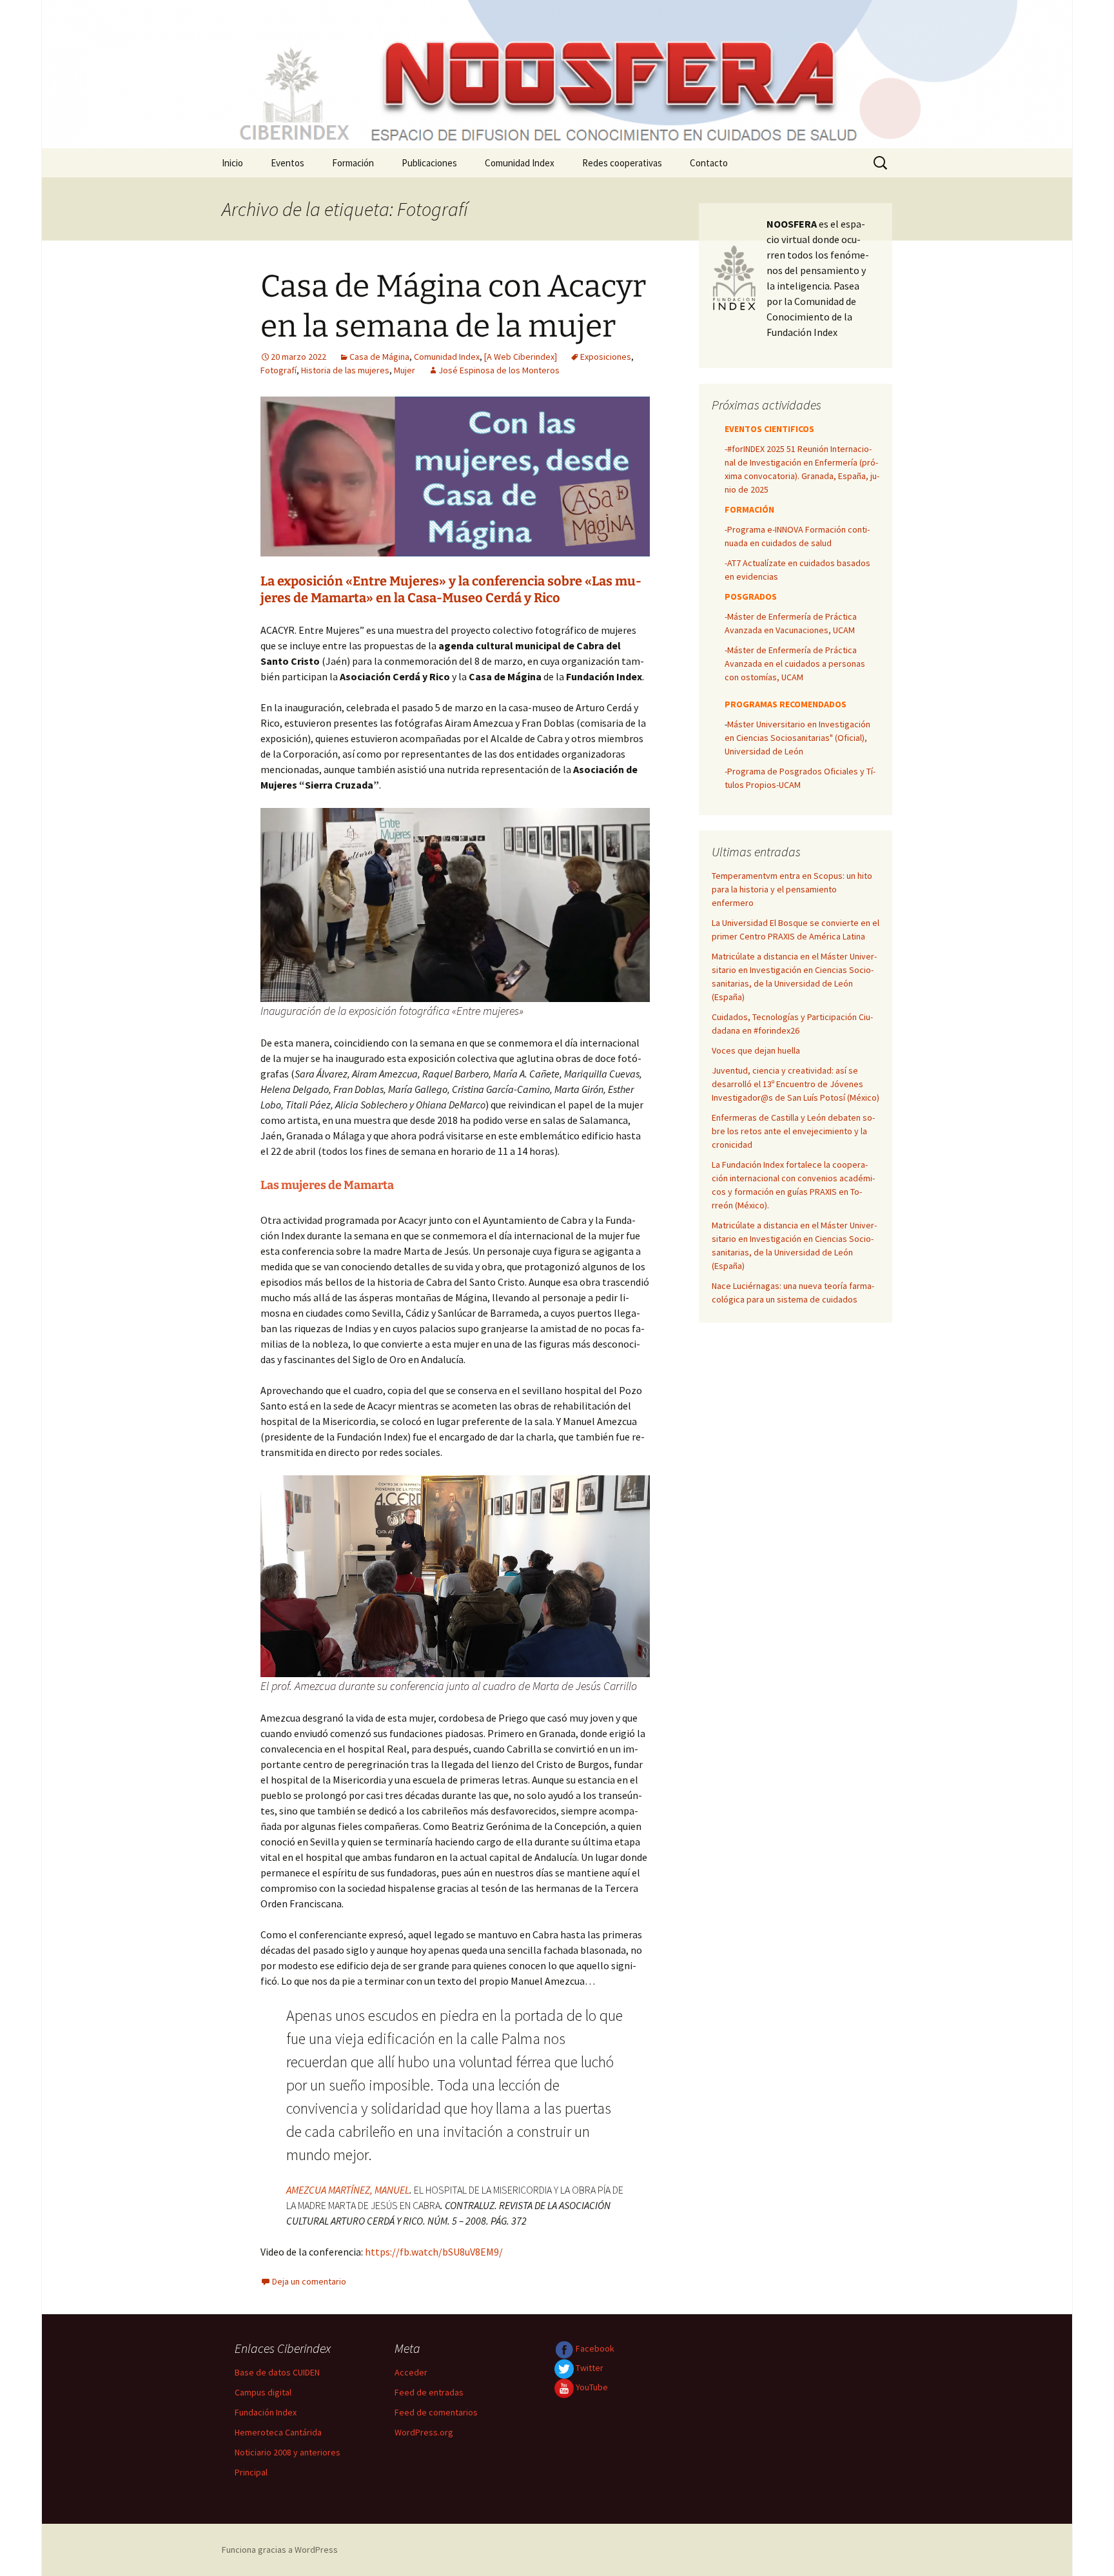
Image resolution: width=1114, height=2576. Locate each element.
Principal (251, 2472)
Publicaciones (429, 163)
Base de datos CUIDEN (277, 2372)
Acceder (411, 2372)
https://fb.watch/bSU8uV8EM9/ (434, 2252)
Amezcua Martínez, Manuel (348, 2190)
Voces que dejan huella (756, 1050)
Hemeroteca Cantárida (278, 2432)
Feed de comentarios (436, 2412)
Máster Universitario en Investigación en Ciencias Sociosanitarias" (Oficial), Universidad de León (797, 738)
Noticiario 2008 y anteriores (288, 2452)
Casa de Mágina (379, 357)
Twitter (589, 2368)
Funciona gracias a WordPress (280, 2550)
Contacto (709, 163)
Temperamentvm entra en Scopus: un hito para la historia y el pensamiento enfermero (792, 889)
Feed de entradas (429, 2392)
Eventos (288, 163)
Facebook (594, 2348)
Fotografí (278, 370)
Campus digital (263, 2392)
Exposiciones (606, 357)
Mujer (405, 370)
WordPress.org (424, 2432)
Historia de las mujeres (345, 370)
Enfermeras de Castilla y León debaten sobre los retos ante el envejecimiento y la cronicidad (793, 1131)
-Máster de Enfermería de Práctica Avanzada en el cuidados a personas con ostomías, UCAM (795, 664)
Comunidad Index (520, 163)
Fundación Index (266, 2412)
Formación (353, 163)
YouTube (591, 2387)
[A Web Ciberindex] (521, 357)
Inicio (232, 163)
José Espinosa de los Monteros (499, 370)
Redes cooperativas (622, 163)
